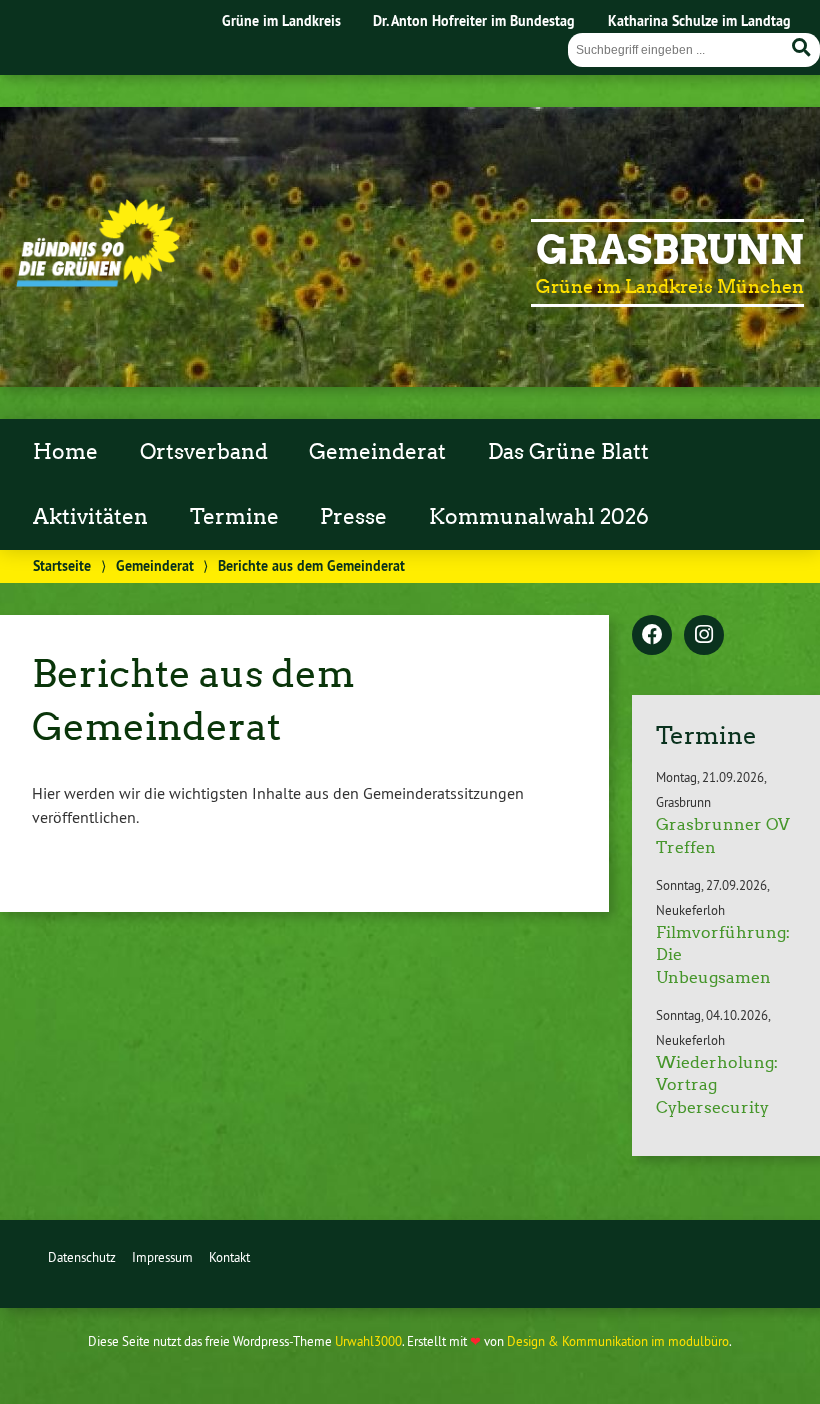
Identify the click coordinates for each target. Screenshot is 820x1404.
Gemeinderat (377, 452)
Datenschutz (82, 1257)
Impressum (162, 1257)
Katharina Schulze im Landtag (699, 20)
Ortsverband (204, 452)
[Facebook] (652, 636)
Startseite (62, 565)
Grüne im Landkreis (281, 20)
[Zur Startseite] (98, 281)
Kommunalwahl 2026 (539, 517)
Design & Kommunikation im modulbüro (618, 1341)
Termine (234, 517)
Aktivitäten (90, 517)
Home (65, 452)
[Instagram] (704, 636)
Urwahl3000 (368, 1341)
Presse (353, 517)
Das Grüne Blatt (568, 452)
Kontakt (229, 1257)
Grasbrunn (670, 250)
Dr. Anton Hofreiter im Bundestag (474, 20)
